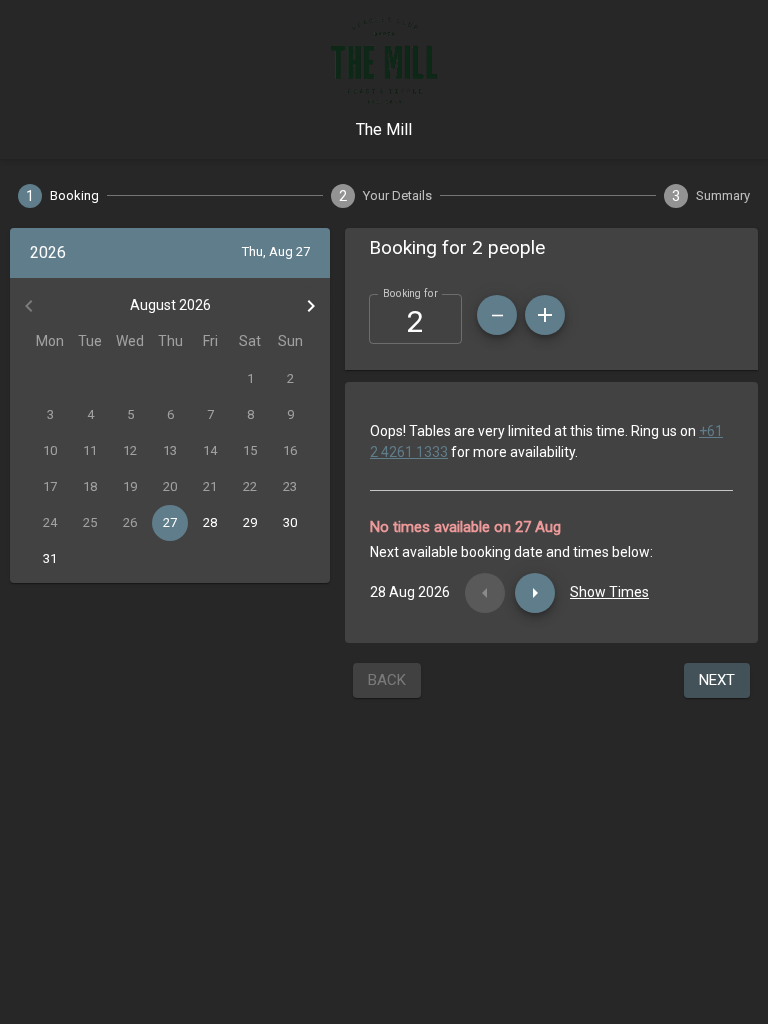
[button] (551, 248)
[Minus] (497, 315)
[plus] (545, 315)
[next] (535, 593)
